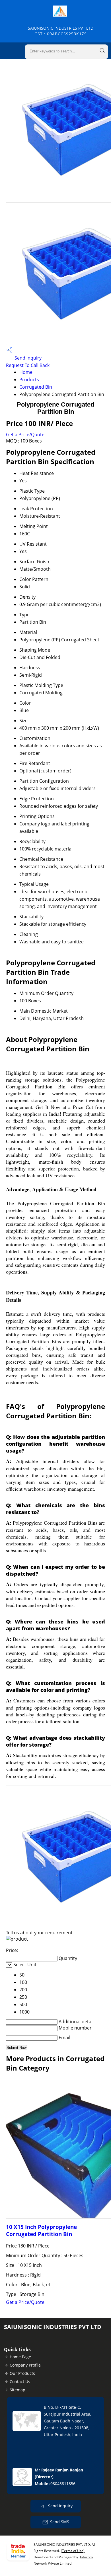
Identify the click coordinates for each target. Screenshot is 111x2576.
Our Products (22, 2373)
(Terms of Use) (73, 2551)
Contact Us (20, 2382)
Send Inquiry (27, 358)
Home (26, 372)
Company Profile (25, 2365)
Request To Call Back (28, 365)
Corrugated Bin (36, 387)
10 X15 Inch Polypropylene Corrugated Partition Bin (41, 2230)
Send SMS (60, 2522)
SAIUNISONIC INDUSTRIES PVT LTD (61, 31)
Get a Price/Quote (25, 435)
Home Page (20, 2357)
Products (29, 380)
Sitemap (18, 2390)
